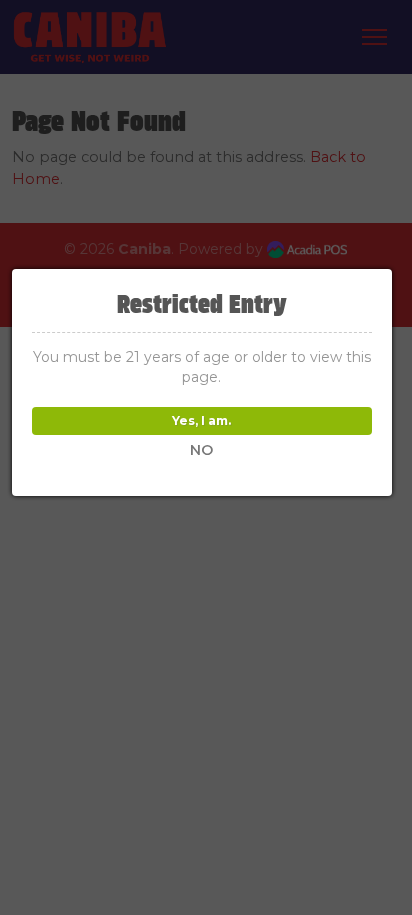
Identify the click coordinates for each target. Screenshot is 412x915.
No (201, 450)
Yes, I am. (201, 420)
